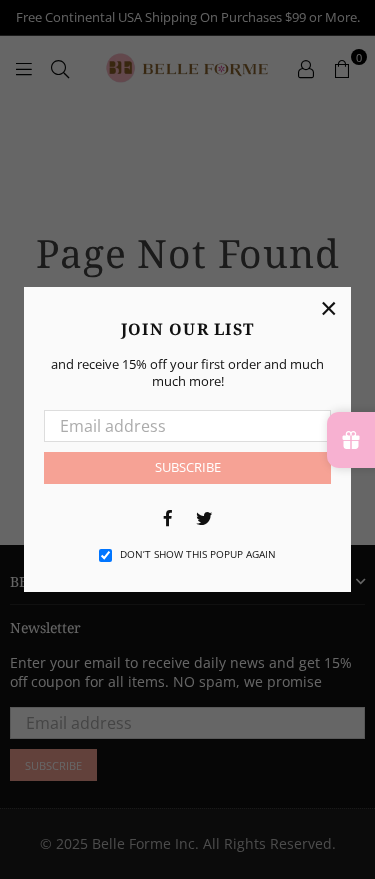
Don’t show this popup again (198, 554)
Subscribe (188, 467)
